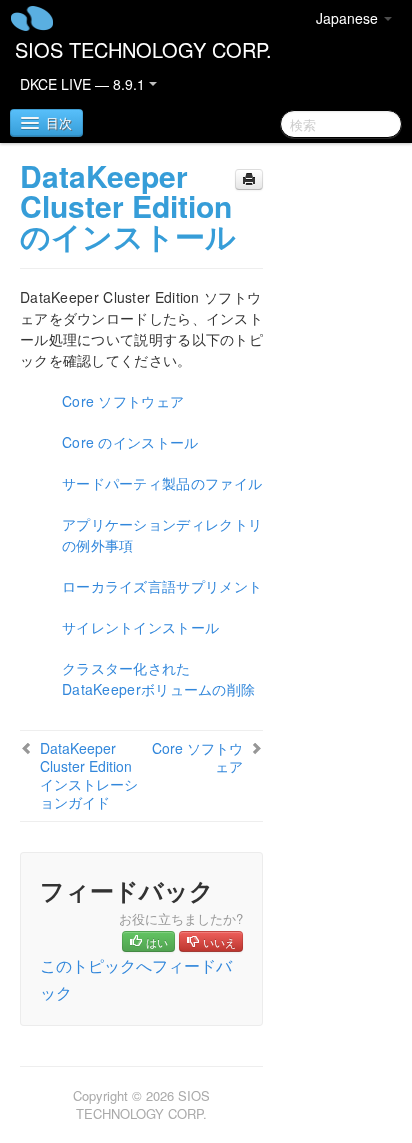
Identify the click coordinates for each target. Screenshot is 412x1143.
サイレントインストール (140, 627)
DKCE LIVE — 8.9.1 (84, 84)
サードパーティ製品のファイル (162, 483)
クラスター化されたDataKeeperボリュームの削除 (158, 678)
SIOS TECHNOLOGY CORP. (143, 49)
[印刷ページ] (249, 179)
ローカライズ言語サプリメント (162, 586)
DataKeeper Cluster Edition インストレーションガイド (89, 775)
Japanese (349, 18)
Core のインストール (130, 442)
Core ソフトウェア (123, 401)
